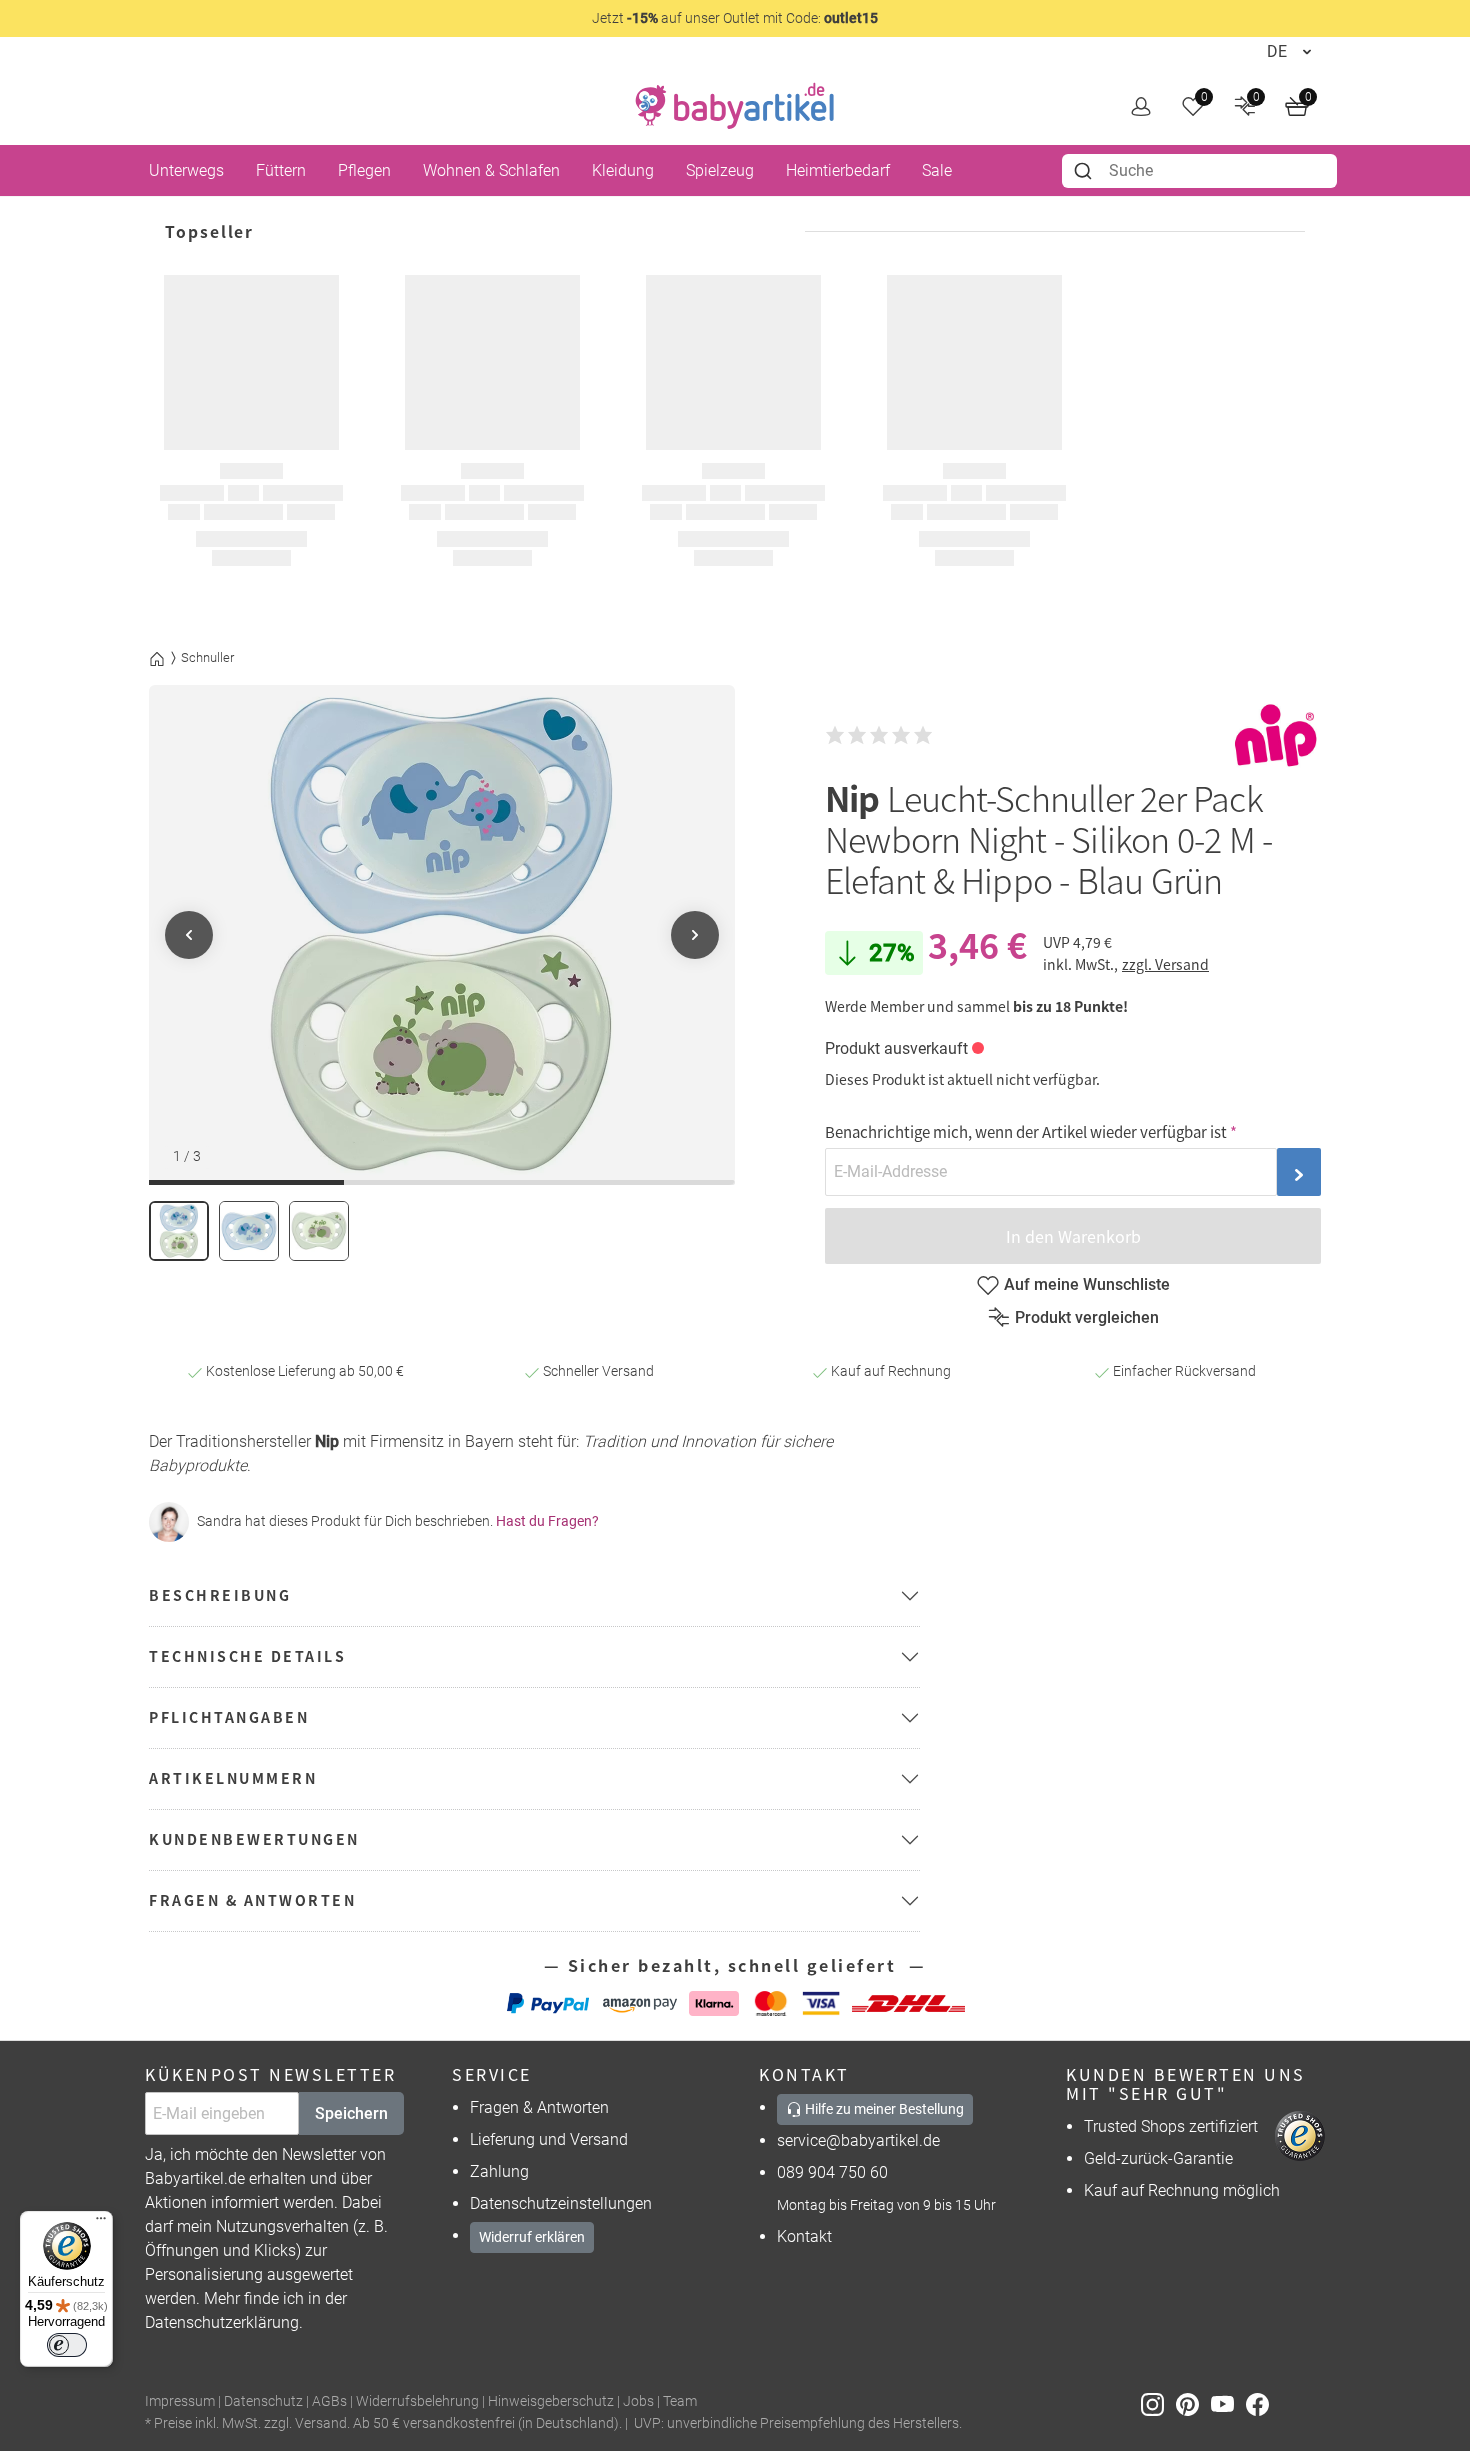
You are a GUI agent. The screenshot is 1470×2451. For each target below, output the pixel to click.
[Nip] (1276, 735)
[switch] (67, 2345)
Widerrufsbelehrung (417, 2401)
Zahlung (499, 2171)
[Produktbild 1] (179, 1231)
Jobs (638, 2401)
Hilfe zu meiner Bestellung (883, 2109)
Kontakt (804, 2236)
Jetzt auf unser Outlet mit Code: (735, 18)
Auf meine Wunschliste (1087, 1284)
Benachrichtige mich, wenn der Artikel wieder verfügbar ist (1026, 1131)
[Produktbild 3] (319, 1231)
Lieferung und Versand (549, 2139)
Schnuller (207, 657)
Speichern (351, 2113)
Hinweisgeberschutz (551, 2401)
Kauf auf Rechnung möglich (1182, 2190)
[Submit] (1085, 171)
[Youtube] (1228, 2402)
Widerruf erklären (532, 2237)
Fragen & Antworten (539, 2107)
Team (680, 2401)
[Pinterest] (1193, 2402)
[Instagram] (1158, 2402)
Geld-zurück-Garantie (1158, 2158)
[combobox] (1199, 171)
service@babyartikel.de (858, 2140)
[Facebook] (1261, 2402)
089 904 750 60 (832, 2172)
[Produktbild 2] (249, 1231)
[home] (735, 106)
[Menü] (101, 2223)
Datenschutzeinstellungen (561, 2203)
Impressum (180, 2401)
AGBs (329, 2401)
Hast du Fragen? (547, 1521)
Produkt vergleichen (1087, 1317)
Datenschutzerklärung (222, 2322)
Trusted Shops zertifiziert (1171, 2126)
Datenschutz (263, 2401)
